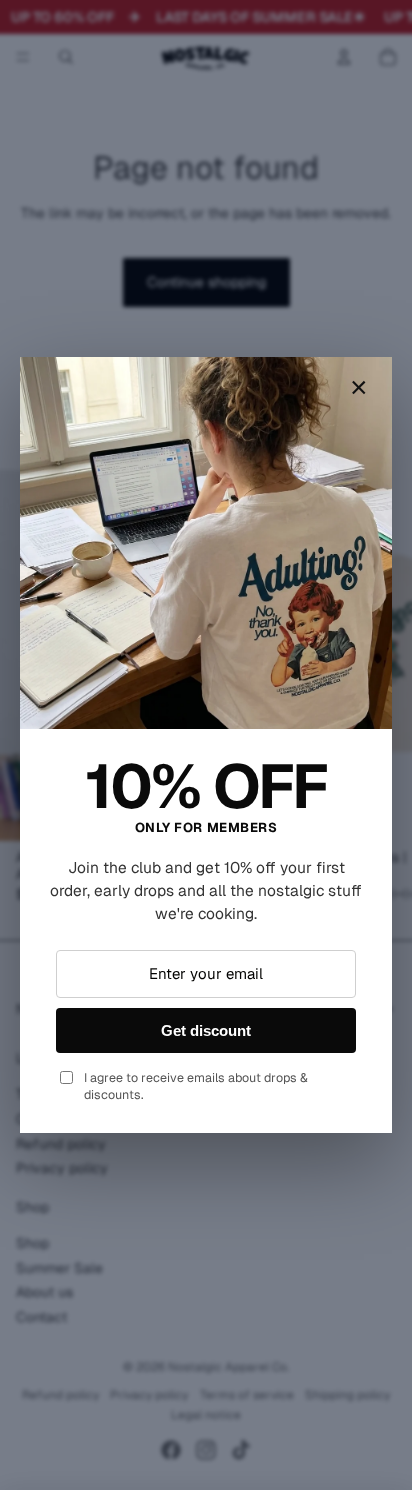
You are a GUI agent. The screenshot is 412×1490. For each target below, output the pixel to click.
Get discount (206, 1030)
